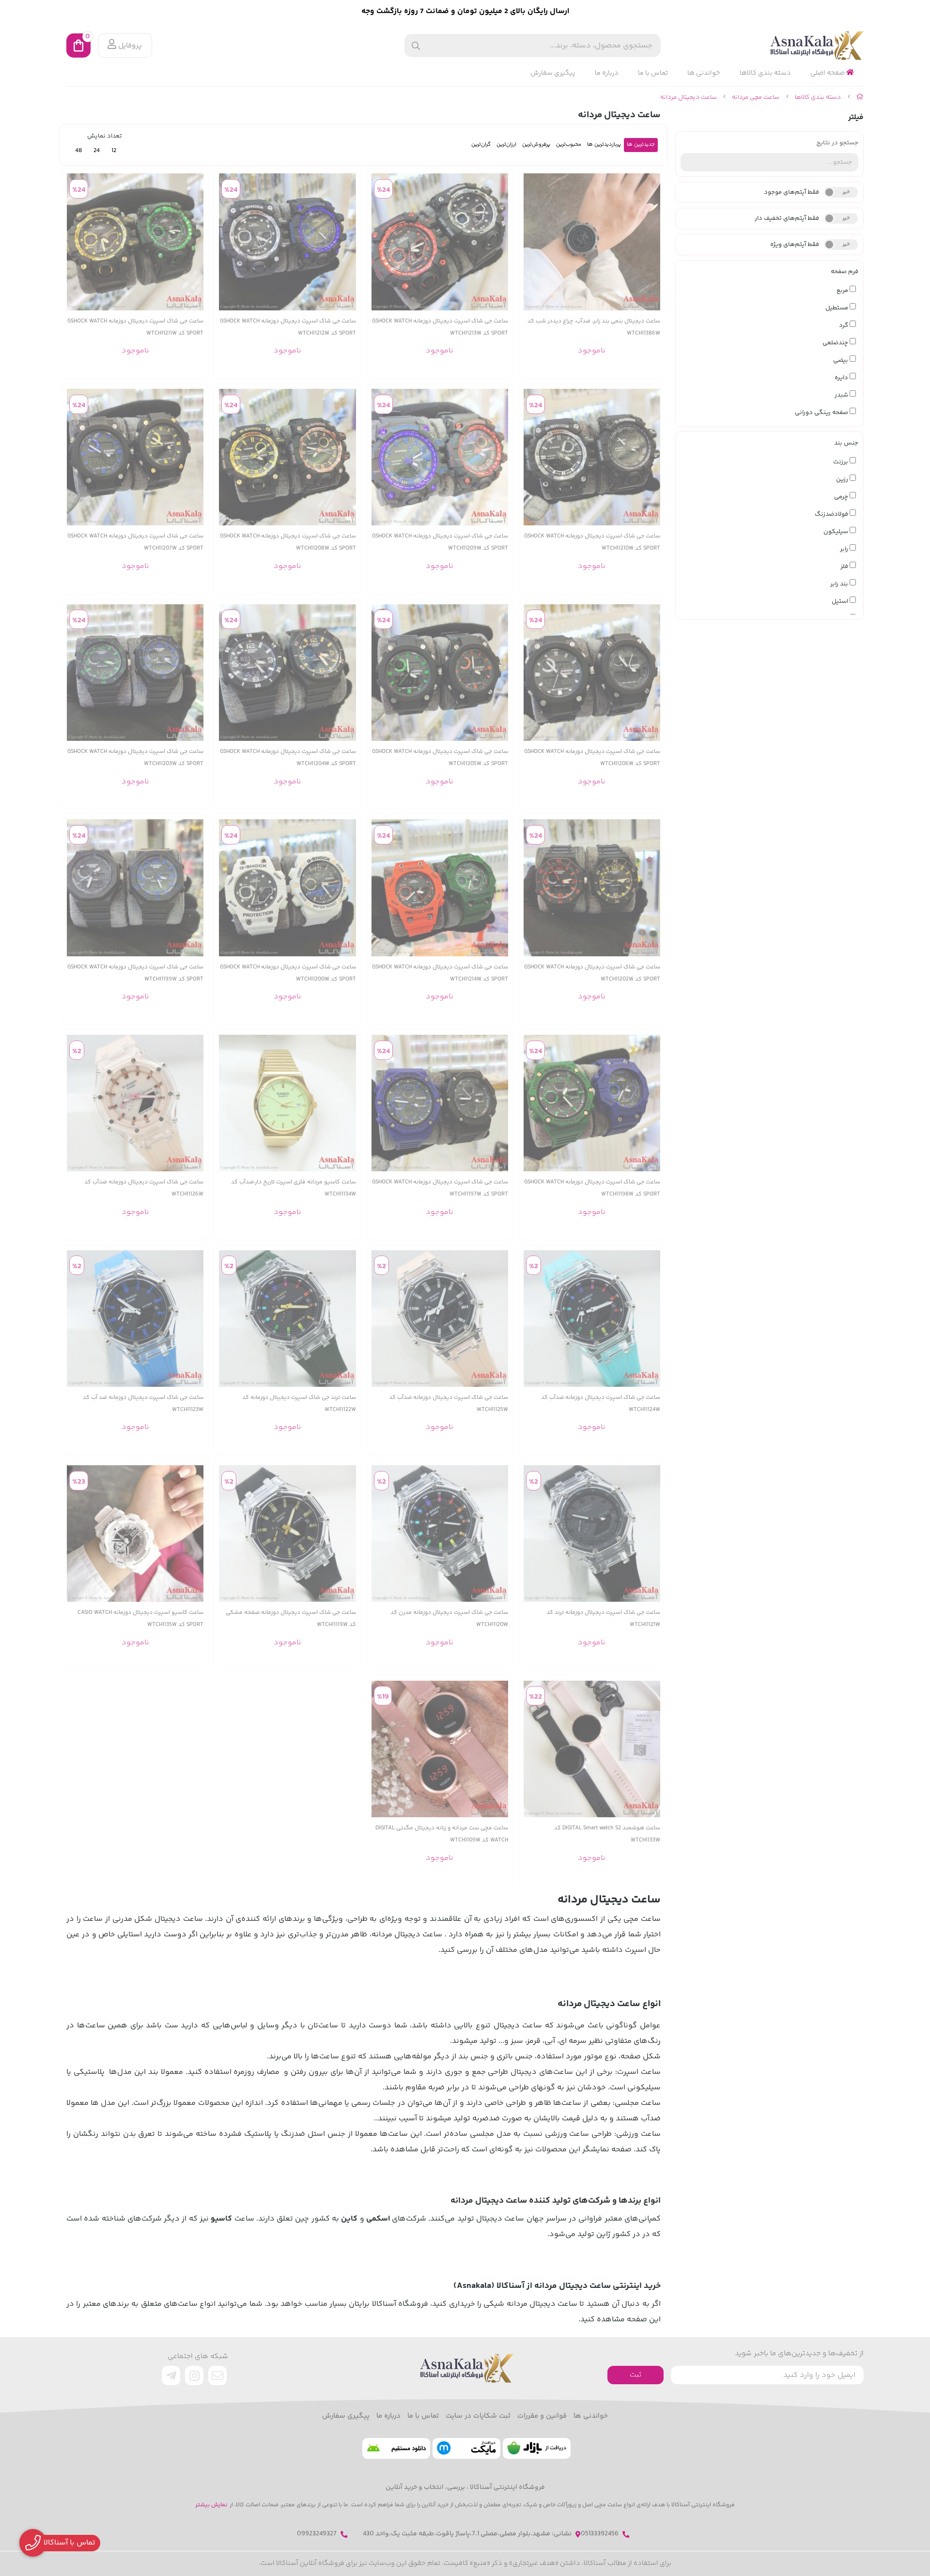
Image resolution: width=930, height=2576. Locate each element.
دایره (842, 378)
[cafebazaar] (537, 2448)
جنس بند (846, 443)
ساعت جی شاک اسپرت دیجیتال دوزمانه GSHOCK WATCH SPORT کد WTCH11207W (135, 542)
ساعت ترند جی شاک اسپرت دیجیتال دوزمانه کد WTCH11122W (299, 1404)
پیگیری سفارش (553, 73)
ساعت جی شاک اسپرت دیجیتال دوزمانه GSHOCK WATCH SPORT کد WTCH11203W (135, 758)
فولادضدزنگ (832, 514)
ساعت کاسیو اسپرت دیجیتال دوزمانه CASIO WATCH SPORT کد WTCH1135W (140, 1619)
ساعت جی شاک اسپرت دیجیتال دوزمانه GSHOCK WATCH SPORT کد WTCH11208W (288, 542)
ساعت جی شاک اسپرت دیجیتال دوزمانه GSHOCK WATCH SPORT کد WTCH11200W (288, 973)
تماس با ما (653, 73)
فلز (845, 567)
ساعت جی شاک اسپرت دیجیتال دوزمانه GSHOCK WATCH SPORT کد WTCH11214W (440, 973)
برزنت (841, 462)
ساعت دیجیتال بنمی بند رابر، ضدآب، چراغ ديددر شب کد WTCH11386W (594, 327)
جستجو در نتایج (837, 143)
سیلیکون (837, 532)
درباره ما (607, 73)
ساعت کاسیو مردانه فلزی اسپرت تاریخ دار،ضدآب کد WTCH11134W (293, 1188)
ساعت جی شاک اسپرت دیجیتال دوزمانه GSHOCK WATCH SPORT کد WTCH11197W (440, 1188)
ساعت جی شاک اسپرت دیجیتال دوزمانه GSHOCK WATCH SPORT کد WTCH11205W (440, 758)
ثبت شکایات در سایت (478, 2416)
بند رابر (840, 584)
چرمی (842, 497)
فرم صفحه (845, 272)
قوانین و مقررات (542, 2416)
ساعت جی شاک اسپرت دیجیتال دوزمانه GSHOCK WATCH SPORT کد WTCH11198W (592, 1188)
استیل (841, 601)
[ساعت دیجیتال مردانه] (465, 2368)
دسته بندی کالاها (765, 73)
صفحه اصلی (828, 73)
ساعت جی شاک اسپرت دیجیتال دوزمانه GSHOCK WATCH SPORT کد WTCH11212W (288, 327)
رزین (843, 479)
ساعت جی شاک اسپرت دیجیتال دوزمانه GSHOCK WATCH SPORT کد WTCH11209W (440, 542)
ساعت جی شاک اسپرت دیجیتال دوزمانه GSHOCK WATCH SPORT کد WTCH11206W (592, 758)
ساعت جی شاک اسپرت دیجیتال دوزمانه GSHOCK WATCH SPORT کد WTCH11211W (135, 327)
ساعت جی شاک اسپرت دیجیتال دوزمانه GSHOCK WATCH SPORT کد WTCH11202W (592, 973)
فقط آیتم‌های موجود (791, 192)
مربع (843, 291)
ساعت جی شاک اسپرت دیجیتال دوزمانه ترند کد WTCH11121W (603, 1619)
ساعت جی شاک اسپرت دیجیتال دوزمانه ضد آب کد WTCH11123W (143, 1404)
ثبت (635, 2375)
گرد (844, 325)
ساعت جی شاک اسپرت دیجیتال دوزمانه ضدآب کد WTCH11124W (601, 1404)
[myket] (466, 2448)
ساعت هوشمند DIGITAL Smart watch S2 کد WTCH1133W (607, 1834)
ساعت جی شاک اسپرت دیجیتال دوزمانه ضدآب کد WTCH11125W (449, 1404)
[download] (396, 2448)
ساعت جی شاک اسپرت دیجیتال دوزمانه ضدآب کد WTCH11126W (144, 1188)
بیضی (841, 360)
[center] (416, 46)
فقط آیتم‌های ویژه (795, 245)
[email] (217, 2376)
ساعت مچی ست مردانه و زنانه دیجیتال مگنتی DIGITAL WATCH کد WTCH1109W (442, 1834)
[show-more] (652, 242)
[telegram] (171, 2376)
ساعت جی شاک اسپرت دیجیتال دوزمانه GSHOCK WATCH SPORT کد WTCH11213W (440, 327)
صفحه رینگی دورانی (822, 413)
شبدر (842, 395)
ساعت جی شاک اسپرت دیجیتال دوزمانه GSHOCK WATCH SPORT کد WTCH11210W (592, 542)
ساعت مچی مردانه (756, 97)
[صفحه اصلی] (860, 97)
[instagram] (194, 2376)
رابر (845, 549)
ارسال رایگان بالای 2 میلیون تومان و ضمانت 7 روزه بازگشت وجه (465, 11)
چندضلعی (836, 343)
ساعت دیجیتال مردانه (689, 97)
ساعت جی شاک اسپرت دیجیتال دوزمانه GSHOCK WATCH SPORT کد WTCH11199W (135, 973)
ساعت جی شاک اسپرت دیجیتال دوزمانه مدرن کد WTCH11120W (449, 1619)
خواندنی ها (704, 73)
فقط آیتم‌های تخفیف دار (787, 218)
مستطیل (837, 308)
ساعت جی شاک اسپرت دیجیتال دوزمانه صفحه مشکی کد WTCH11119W (291, 1619)
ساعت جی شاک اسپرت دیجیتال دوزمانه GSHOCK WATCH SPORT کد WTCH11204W (288, 758)
